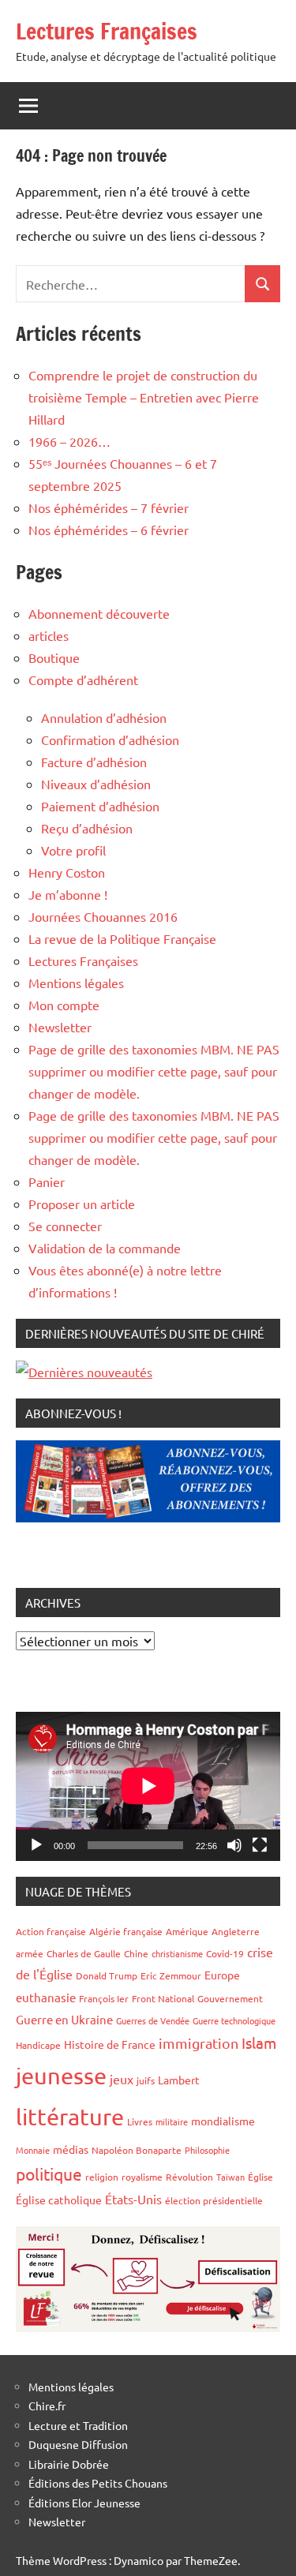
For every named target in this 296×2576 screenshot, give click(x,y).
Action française (51, 1931)
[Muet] (234, 1845)
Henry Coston (67, 872)
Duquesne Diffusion (78, 2444)
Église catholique (59, 2200)
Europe (222, 1975)
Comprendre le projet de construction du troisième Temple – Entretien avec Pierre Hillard (144, 397)
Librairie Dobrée (69, 2464)
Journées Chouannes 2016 (103, 916)
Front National (163, 1998)
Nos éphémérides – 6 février (109, 530)
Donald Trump (107, 1975)
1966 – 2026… (69, 441)
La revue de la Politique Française (122, 938)
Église (260, 2177)
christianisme (177, 1953)
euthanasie (46, 1997)
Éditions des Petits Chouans (98, 2483)
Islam (259, 2042)
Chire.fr (47, 2406)
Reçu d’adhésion (87, 828)
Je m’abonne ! (68, 894)
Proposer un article (82, 1204)
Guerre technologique (234, 2020)
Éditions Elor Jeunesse (84, 2503)
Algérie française (126, 1931)
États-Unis (133, 2199)
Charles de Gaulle (84, 1953)
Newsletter (60, 1027)
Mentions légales (76, 983)
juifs (146, 2080)
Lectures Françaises (107, 31)
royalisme (142, 2177)
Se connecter (65, 1226)
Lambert (179, 2080)
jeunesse (61, 2076)
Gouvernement (230, 1998)
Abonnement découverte (99, 613)
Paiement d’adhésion (100, 806)
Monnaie (33, 2150)
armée (30, 1953)
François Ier (104, 1998)
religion (102, 2177)
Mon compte (64, 1005)
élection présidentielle (214, 2200)
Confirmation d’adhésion (110, 739)
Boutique (54, 657)
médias (71, 2149)
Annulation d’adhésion (104, 717)
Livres (140, 2121)
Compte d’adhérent (83, 680)
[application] (148, 1786)
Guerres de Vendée (153, 2020)
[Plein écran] (260, 1845)
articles (49, 635)
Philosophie (207, 2150)
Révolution (189, 2177)
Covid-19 (225, 1953)
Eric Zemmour (171, 1975)
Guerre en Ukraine (64, 2019)
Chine (136, 1953)
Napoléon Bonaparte (137, 2150)
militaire (172, 2121)
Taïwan (230, 2177)
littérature (70, 2117)
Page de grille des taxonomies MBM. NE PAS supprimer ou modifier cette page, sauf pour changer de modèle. (154, 1071)
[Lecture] (36, 1845)
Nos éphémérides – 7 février (109, 507)
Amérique (187, 1931)
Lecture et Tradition (78, 2425)
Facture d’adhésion (94, 762)
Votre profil (73, 850)
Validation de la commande (105, 1248)
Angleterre (236, 1931)
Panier (47, 1181)
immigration (199, 2043)
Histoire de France (110, 2044)
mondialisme (223, 2121)
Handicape (38, 2045)
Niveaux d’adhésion (96, 784)
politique (49, 2173)
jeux (122, 2079)
